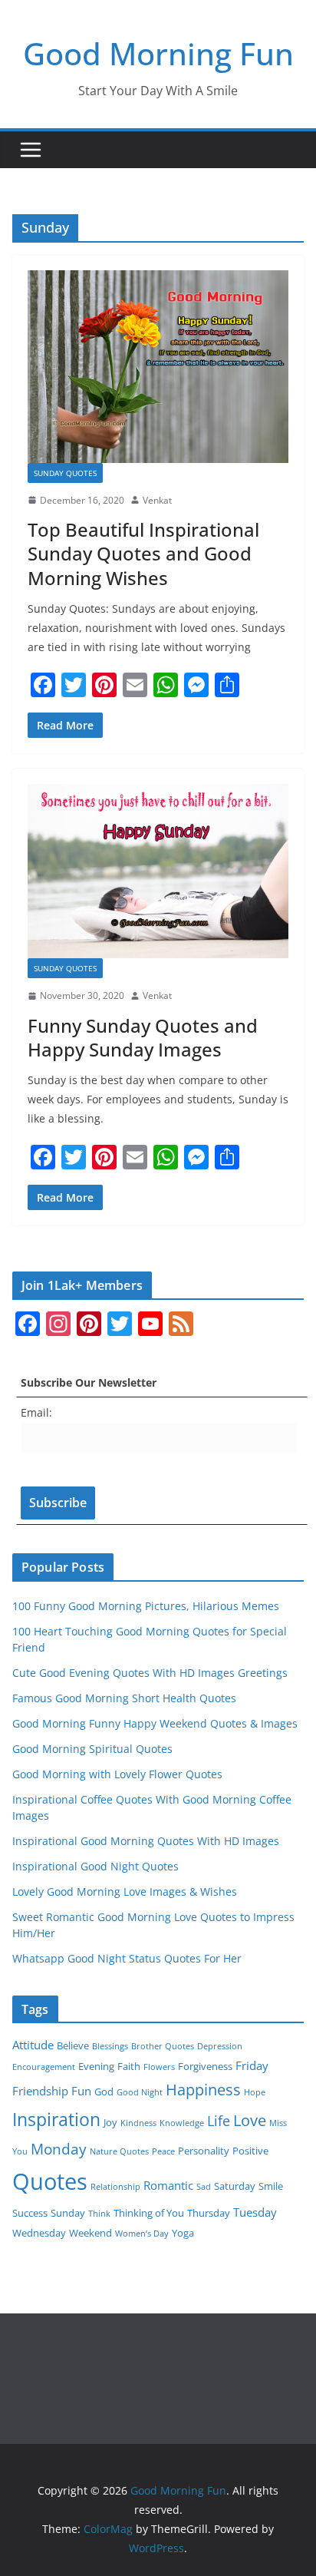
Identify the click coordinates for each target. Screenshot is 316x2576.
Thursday (209, 2213)
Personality (204, 2151)
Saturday (235, 2186)
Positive (250, 2151)
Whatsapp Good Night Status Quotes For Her (127, 1958)
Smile (271, 2186)
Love (250, 2120)
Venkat (157, 500)
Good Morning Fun (158, 53)
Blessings (110, 2046)
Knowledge (182, 2123)
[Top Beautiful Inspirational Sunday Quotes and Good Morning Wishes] (158, 366)
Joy (110, 2122)
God (104, 2092)
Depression (220, 2046)
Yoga (183, 2233)
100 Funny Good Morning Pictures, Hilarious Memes (146, 1606)
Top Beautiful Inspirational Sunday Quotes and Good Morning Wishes (143, 553)
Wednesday (39, 2233)
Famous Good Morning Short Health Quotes (124, 1698)
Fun (81, 2091)
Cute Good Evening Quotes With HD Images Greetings (150, 1673)
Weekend (91, 2233)
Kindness (138, 2123)
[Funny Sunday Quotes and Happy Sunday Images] (158, 871)
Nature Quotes (119, 2151)
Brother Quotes (163, 2046)
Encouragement (44, 2067)
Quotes (50, 2181)
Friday (252, 2065)
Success (30, 2213)
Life (219, 2121)
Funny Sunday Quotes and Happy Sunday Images (143, 1037)
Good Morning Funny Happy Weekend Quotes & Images (155, 1723)
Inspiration (56, 2119)
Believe (73, 2045)
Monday (59, 2149)
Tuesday (255, 2212)
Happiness (203, 2090)
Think (99, 2214)
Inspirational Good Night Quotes (95, 1866)
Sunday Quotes (65, 473)
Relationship (115, 2187)
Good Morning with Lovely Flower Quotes (117, 1774)
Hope (255, 2092)
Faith (129, 2066)
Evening (96, 2066)
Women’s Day (142, 2234)
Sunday (68, 2213)
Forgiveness (205, 2066)
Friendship (40, 2091)
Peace (163, 2151)
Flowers (159, 2067)
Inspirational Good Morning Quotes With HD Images (146, 1841)
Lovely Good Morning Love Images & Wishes (125, 1891)
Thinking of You (149, 2213)
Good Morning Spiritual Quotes (92, 1749)
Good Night (140, 2092)
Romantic (168, 2185)
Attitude (33, 2045)
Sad (204, 2187)
